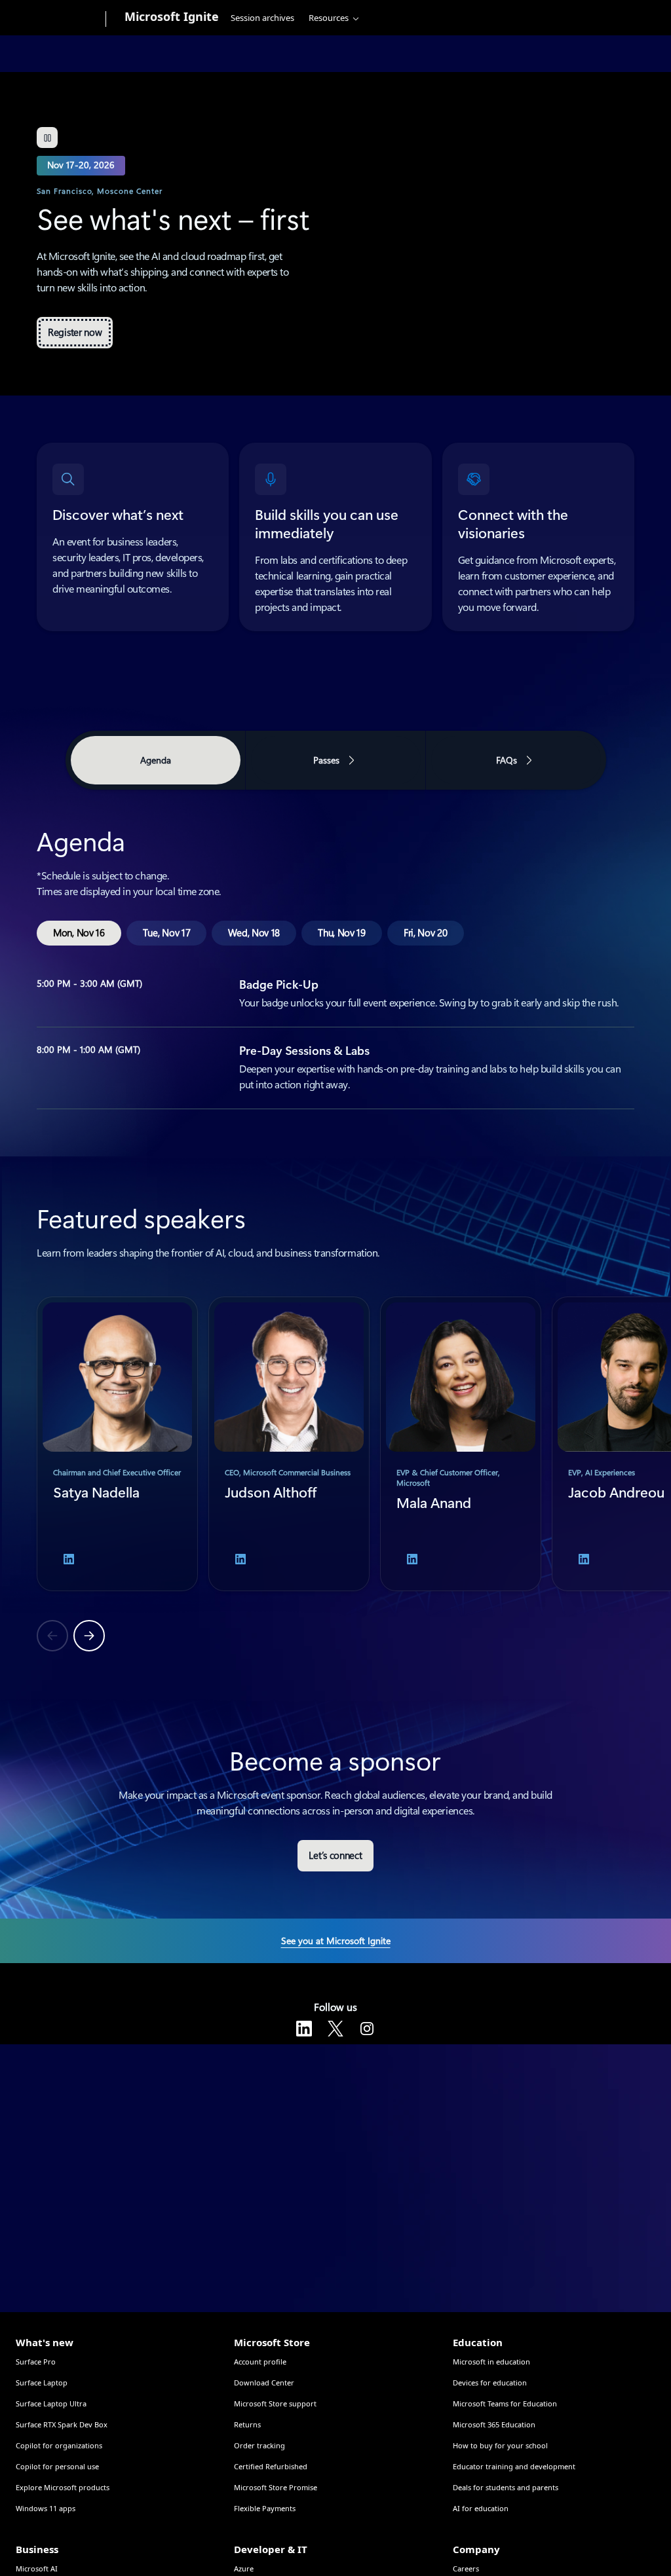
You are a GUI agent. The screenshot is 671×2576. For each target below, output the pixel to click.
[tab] (79, 933)
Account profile (260, 2362)
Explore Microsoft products (63, 2487)
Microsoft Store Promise (276, 2487)
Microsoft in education (491, 2362)
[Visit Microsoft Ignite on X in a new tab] (335, 2029)
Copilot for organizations (59, 2445)
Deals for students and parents (506, 2487)
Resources (329, 18)
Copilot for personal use (57, 2466)
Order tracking (259, 2445)
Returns (247, 2424)
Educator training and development (514, 2466)
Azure (244, 2568)
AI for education (481, 2508)
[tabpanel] (335, 952)
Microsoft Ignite (172, 16)
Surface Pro (36, 2362)
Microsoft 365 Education (494, 2424)
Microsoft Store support (275, 2403)
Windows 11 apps (46, 2508)
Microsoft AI (37, 2568)
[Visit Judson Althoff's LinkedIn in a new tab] (240, 1559)
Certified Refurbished (271, 2466)
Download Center (264, 2383)
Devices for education (490, 2383)
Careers (466, 2568)
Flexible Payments (265, 2508)
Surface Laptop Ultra (51, 2403)
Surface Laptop (42, 2383)
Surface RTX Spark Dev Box (62, 2424)
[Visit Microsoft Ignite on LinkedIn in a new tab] (304, 2029)
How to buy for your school (500, 2445)
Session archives (262, 18)
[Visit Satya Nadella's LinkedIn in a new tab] (69, 1559)
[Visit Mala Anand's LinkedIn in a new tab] (412, 1559)
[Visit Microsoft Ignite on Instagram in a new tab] (367, 2029)
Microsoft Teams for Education (505, 2403)
